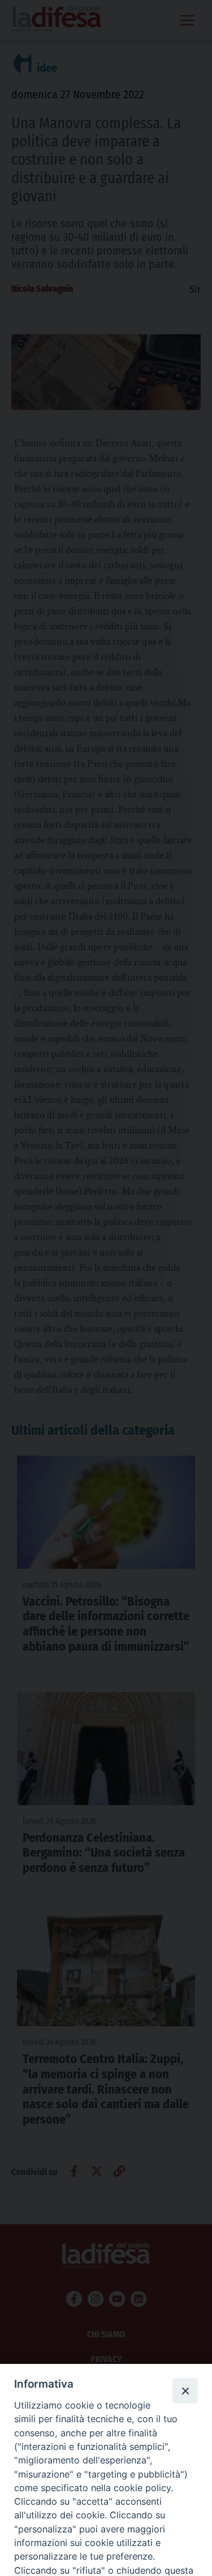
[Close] (185, 2391)
